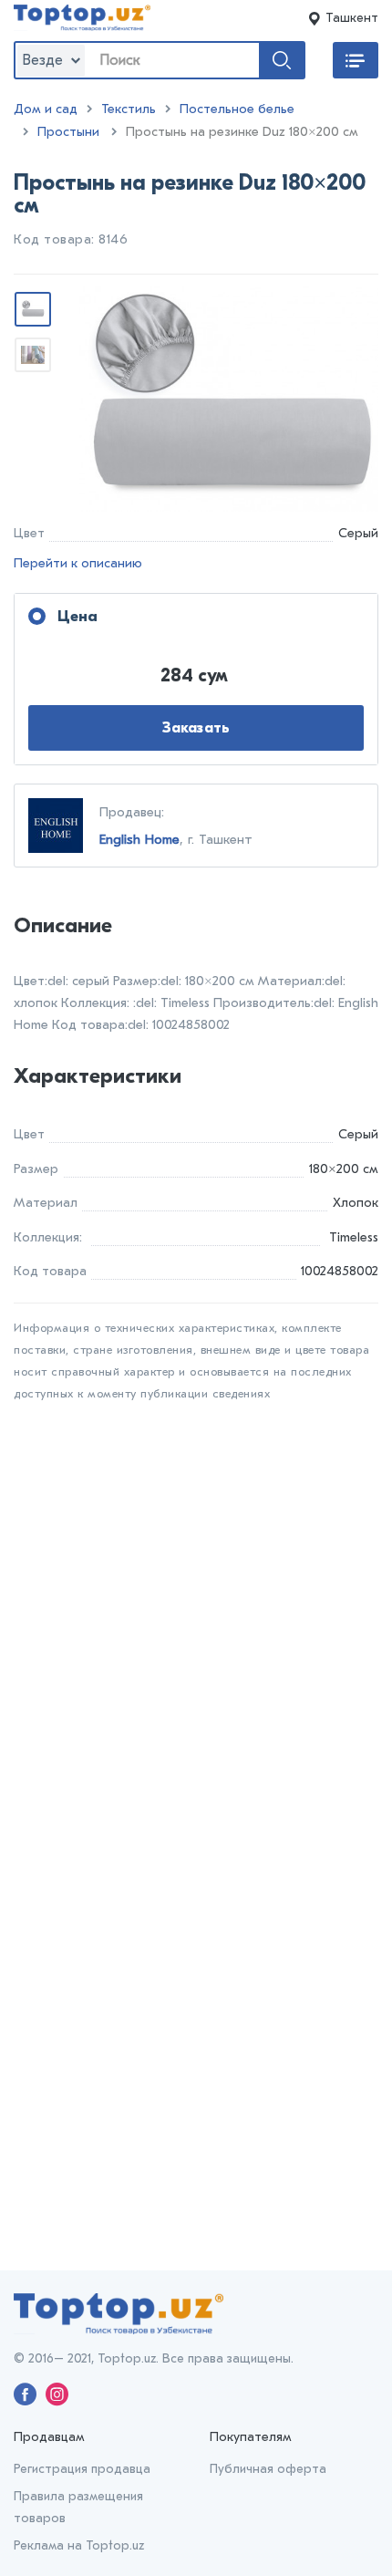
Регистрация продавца (82, 2469)
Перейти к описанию (78, 563)
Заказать (196, 728)
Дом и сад (46, 109)
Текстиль (129, 109)
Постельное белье (237, 109)
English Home (139, 839)
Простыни (68, 132)
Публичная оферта (268, 2469)
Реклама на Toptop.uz (79, 2545)
